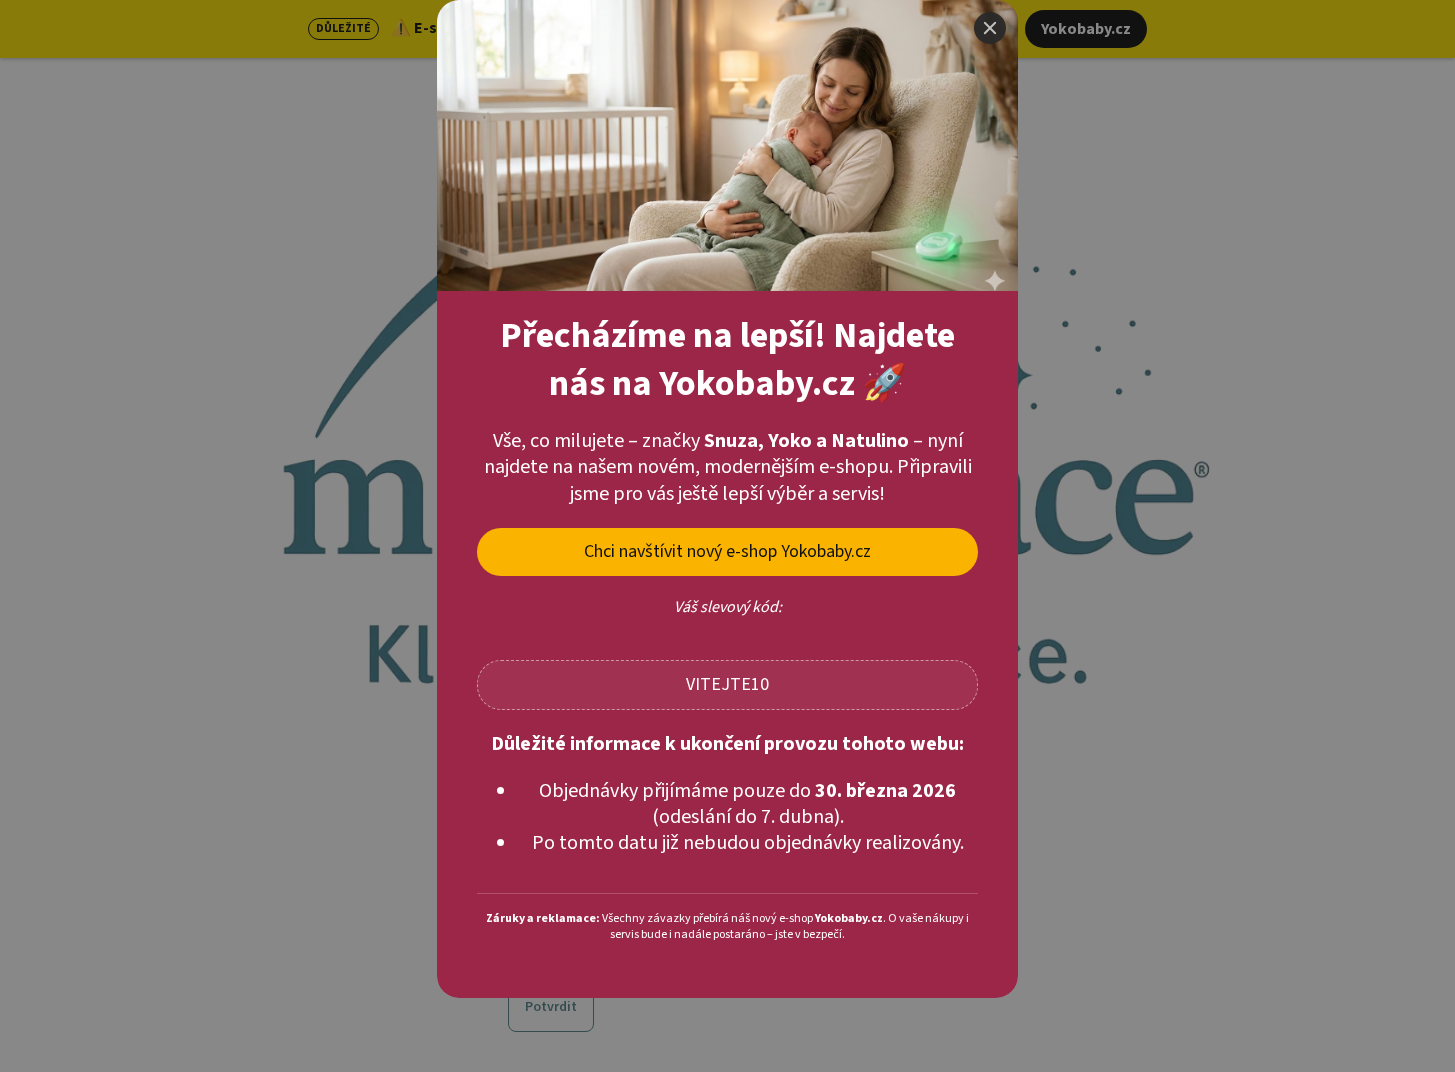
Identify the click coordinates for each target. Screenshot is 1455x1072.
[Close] (990, 28)
